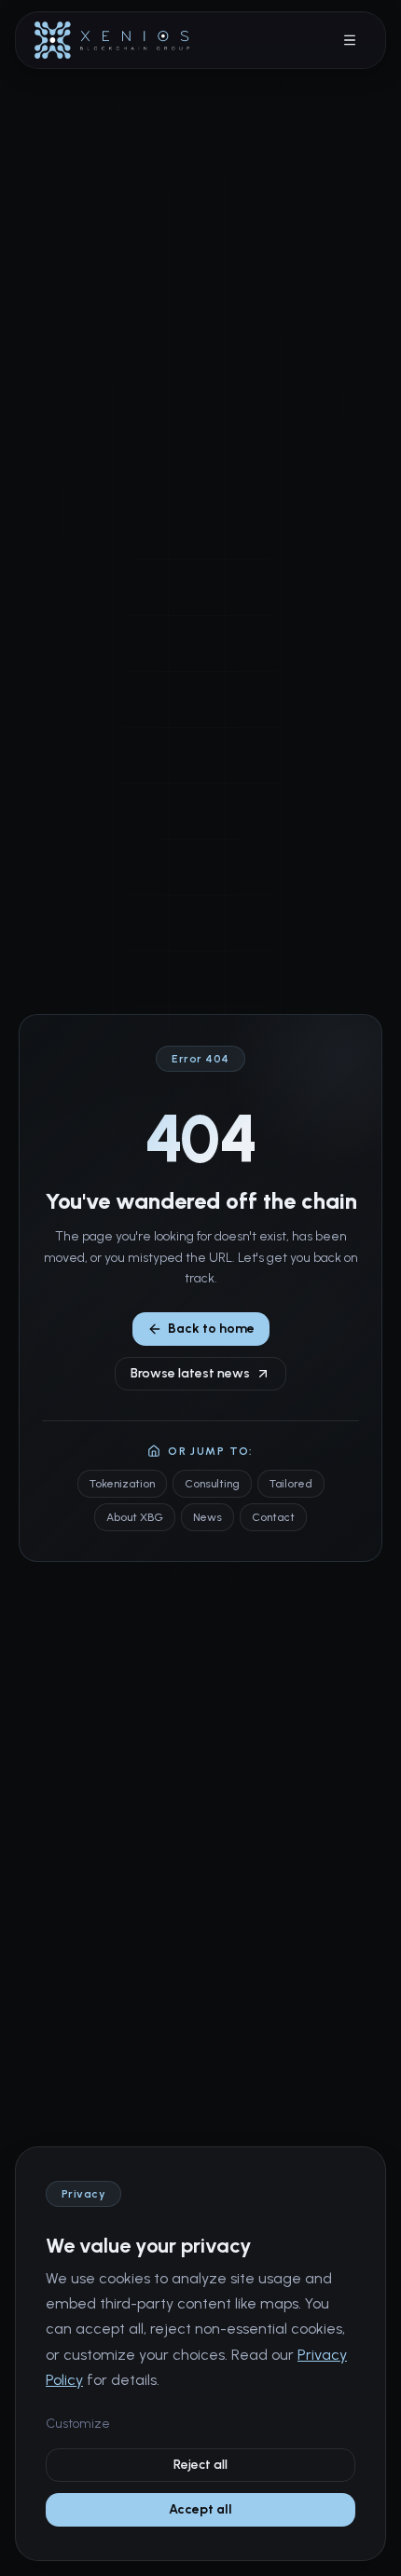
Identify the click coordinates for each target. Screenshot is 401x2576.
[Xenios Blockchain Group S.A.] (112, 40)
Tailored (291, 1484)
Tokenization (122, 1484)
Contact (273, 1517)
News (207, 1517)
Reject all (200, 2465)
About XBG (135, 1517)
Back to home (211, 1329)
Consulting (212, 1484)
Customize (78, 2424)
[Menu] (350, 40)
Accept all (200, 2509)
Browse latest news (190, 1373)
